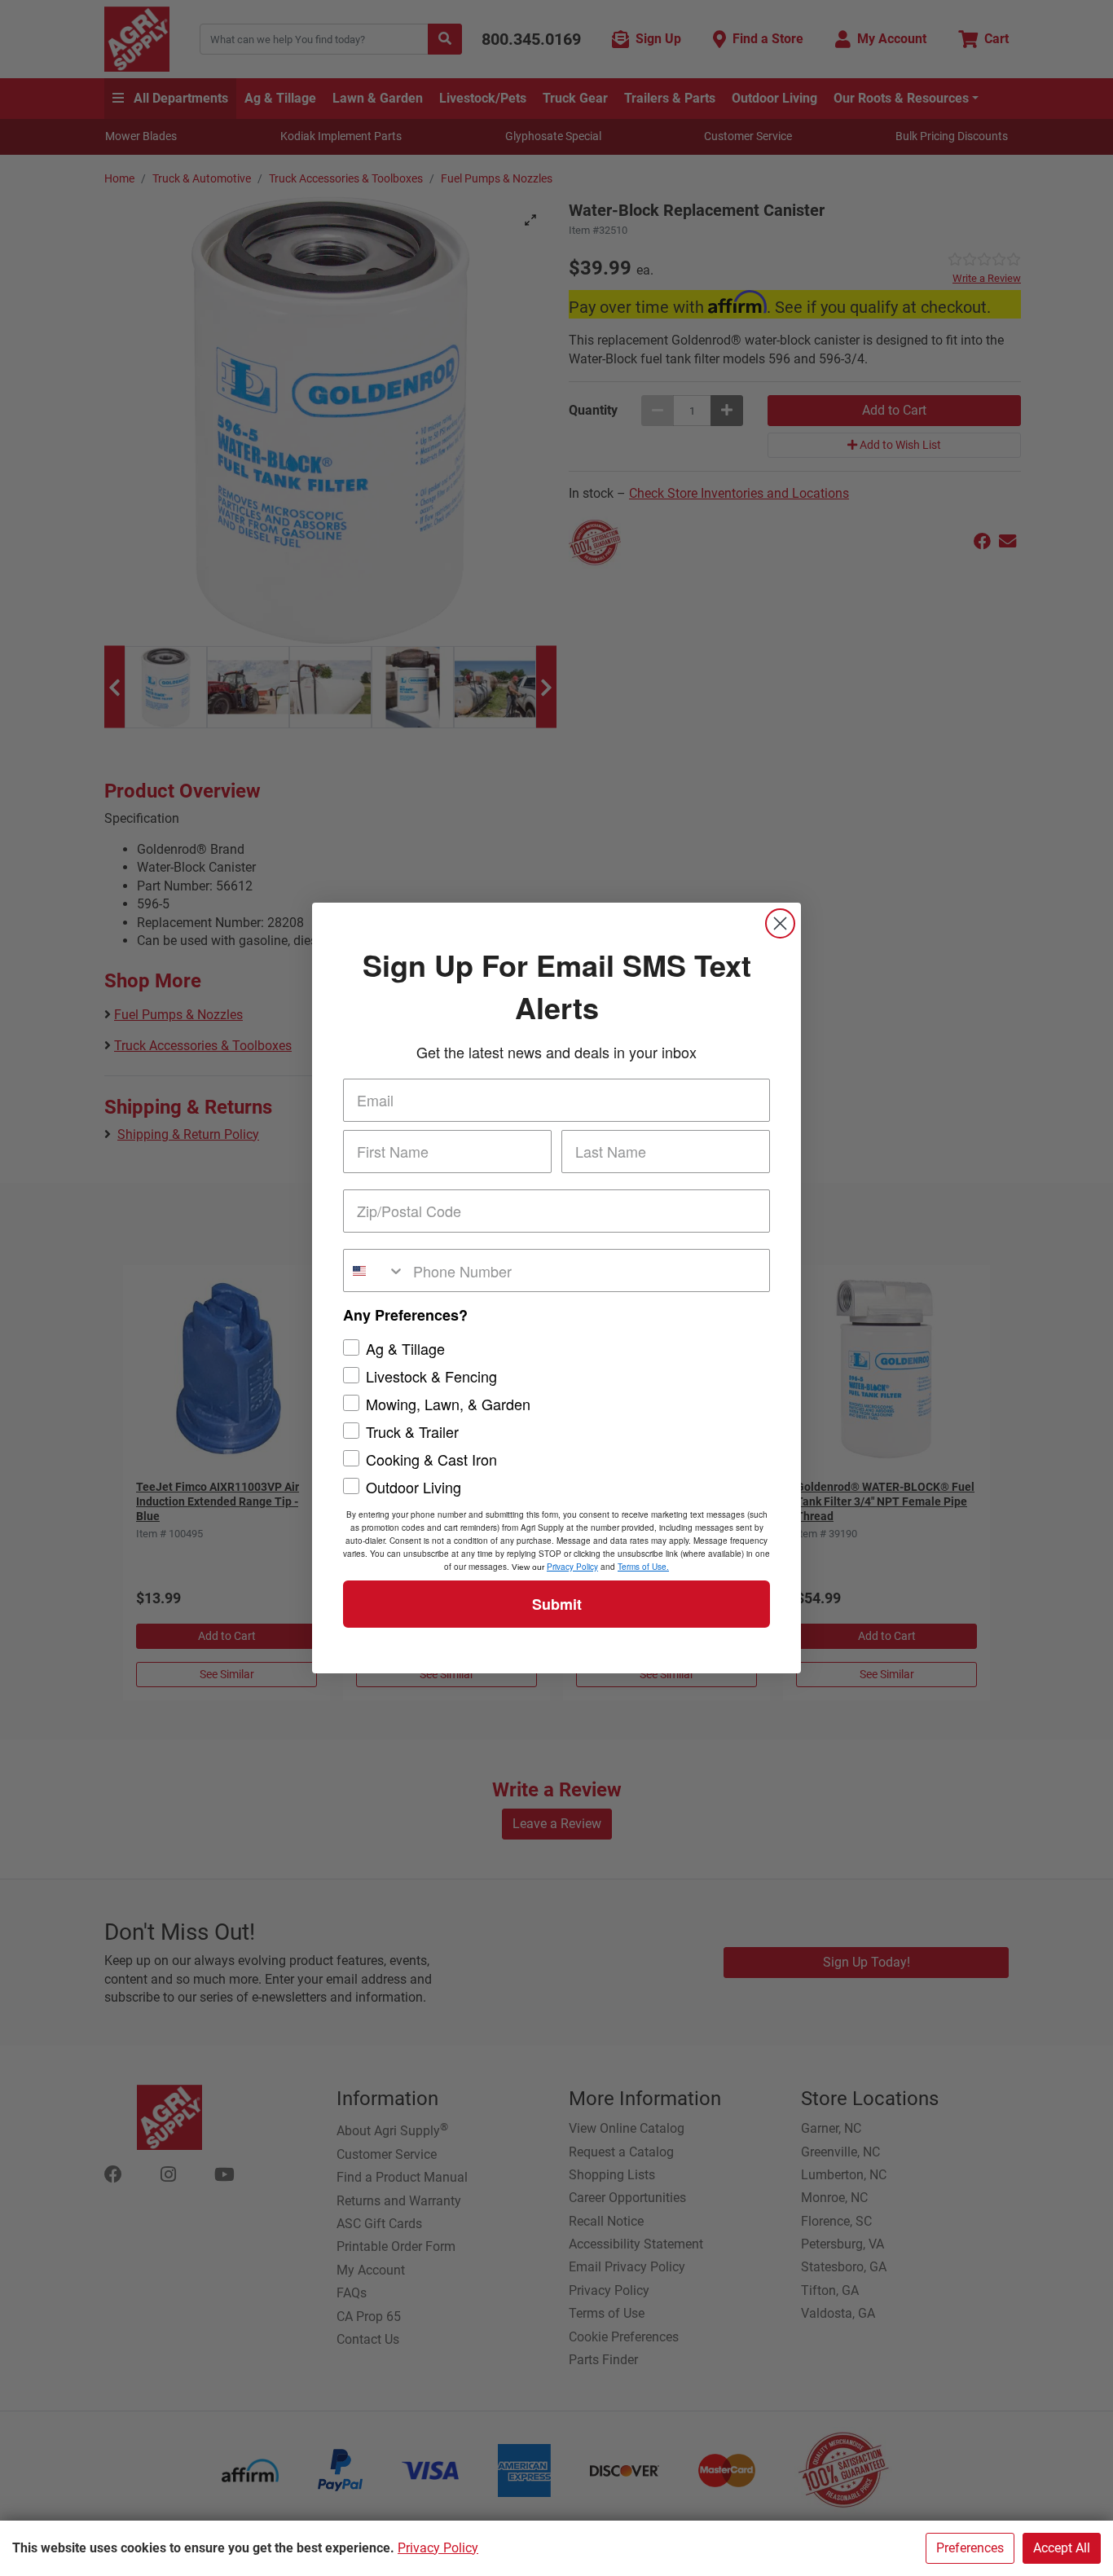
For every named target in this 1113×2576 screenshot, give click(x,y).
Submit (557, 1604)
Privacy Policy (438, 2548)
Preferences (970, 2548)
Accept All (1062, 2548)
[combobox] (374, 1270)
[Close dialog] (780, 923)
